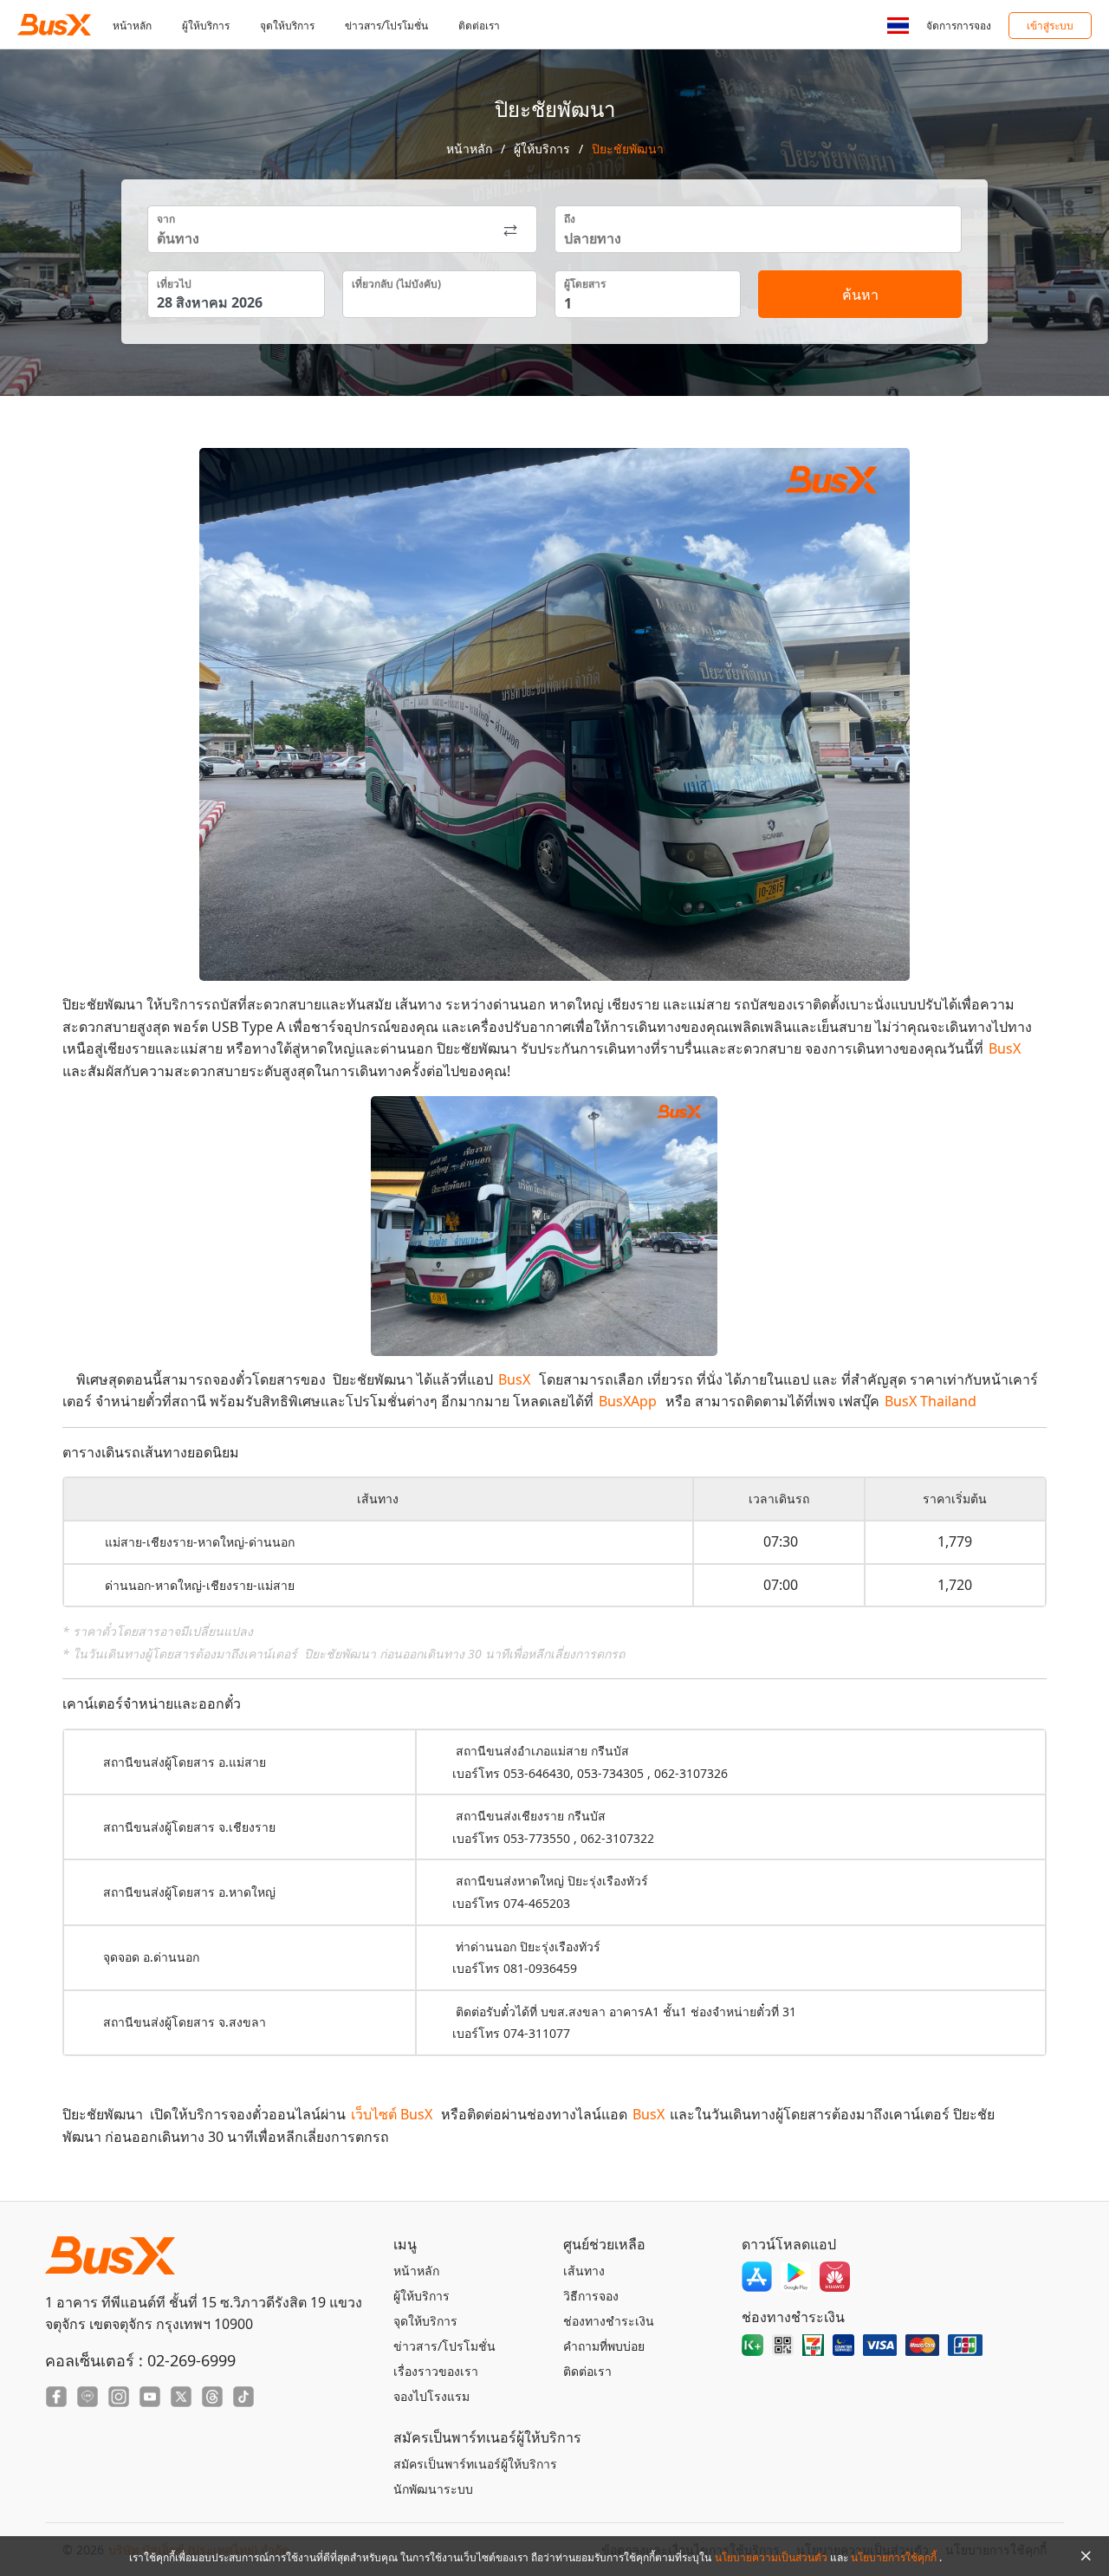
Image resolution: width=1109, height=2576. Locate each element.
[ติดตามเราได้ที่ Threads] (212, 2397)
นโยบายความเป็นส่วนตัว (772, 2557)
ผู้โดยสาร (585, 284)
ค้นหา (860, 295)
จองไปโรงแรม (431, 2396)
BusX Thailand (931, 1401)
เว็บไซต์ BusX (392, 2114)
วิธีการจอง (591, 2296)
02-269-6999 (191, 2360)
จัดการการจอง (959, 26)
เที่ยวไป (174, 284)
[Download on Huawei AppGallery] (835, 2277)
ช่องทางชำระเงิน (609, 2321)
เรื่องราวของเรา (436, 2371)
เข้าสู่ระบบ (1050, 26)
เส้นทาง (584, 2271)
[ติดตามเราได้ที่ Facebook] (56, 2397)
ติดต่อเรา (479, 26)
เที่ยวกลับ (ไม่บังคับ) (396, 284)
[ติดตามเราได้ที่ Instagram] (119, 2397)
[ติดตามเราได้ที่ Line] (88, 2397)
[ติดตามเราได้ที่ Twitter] (181, 2397)
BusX (1005, 1048)
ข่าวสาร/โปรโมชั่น (386, 26)
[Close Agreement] (1086, 2556)
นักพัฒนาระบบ (433, 2489)
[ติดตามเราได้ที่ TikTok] (243, 2397)
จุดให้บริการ (287, 26)
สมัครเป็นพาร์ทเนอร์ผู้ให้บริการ (475, 2464)
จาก (166, 219)
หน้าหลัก (132, 26)
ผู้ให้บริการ (206, 26)
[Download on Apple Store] (757, 2277)
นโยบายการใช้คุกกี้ (895, 2557)
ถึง (570, 219)
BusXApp (628, 1401)
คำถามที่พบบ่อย (604, 2346)
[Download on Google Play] (796, 2277)
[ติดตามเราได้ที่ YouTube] (150, 2397)
